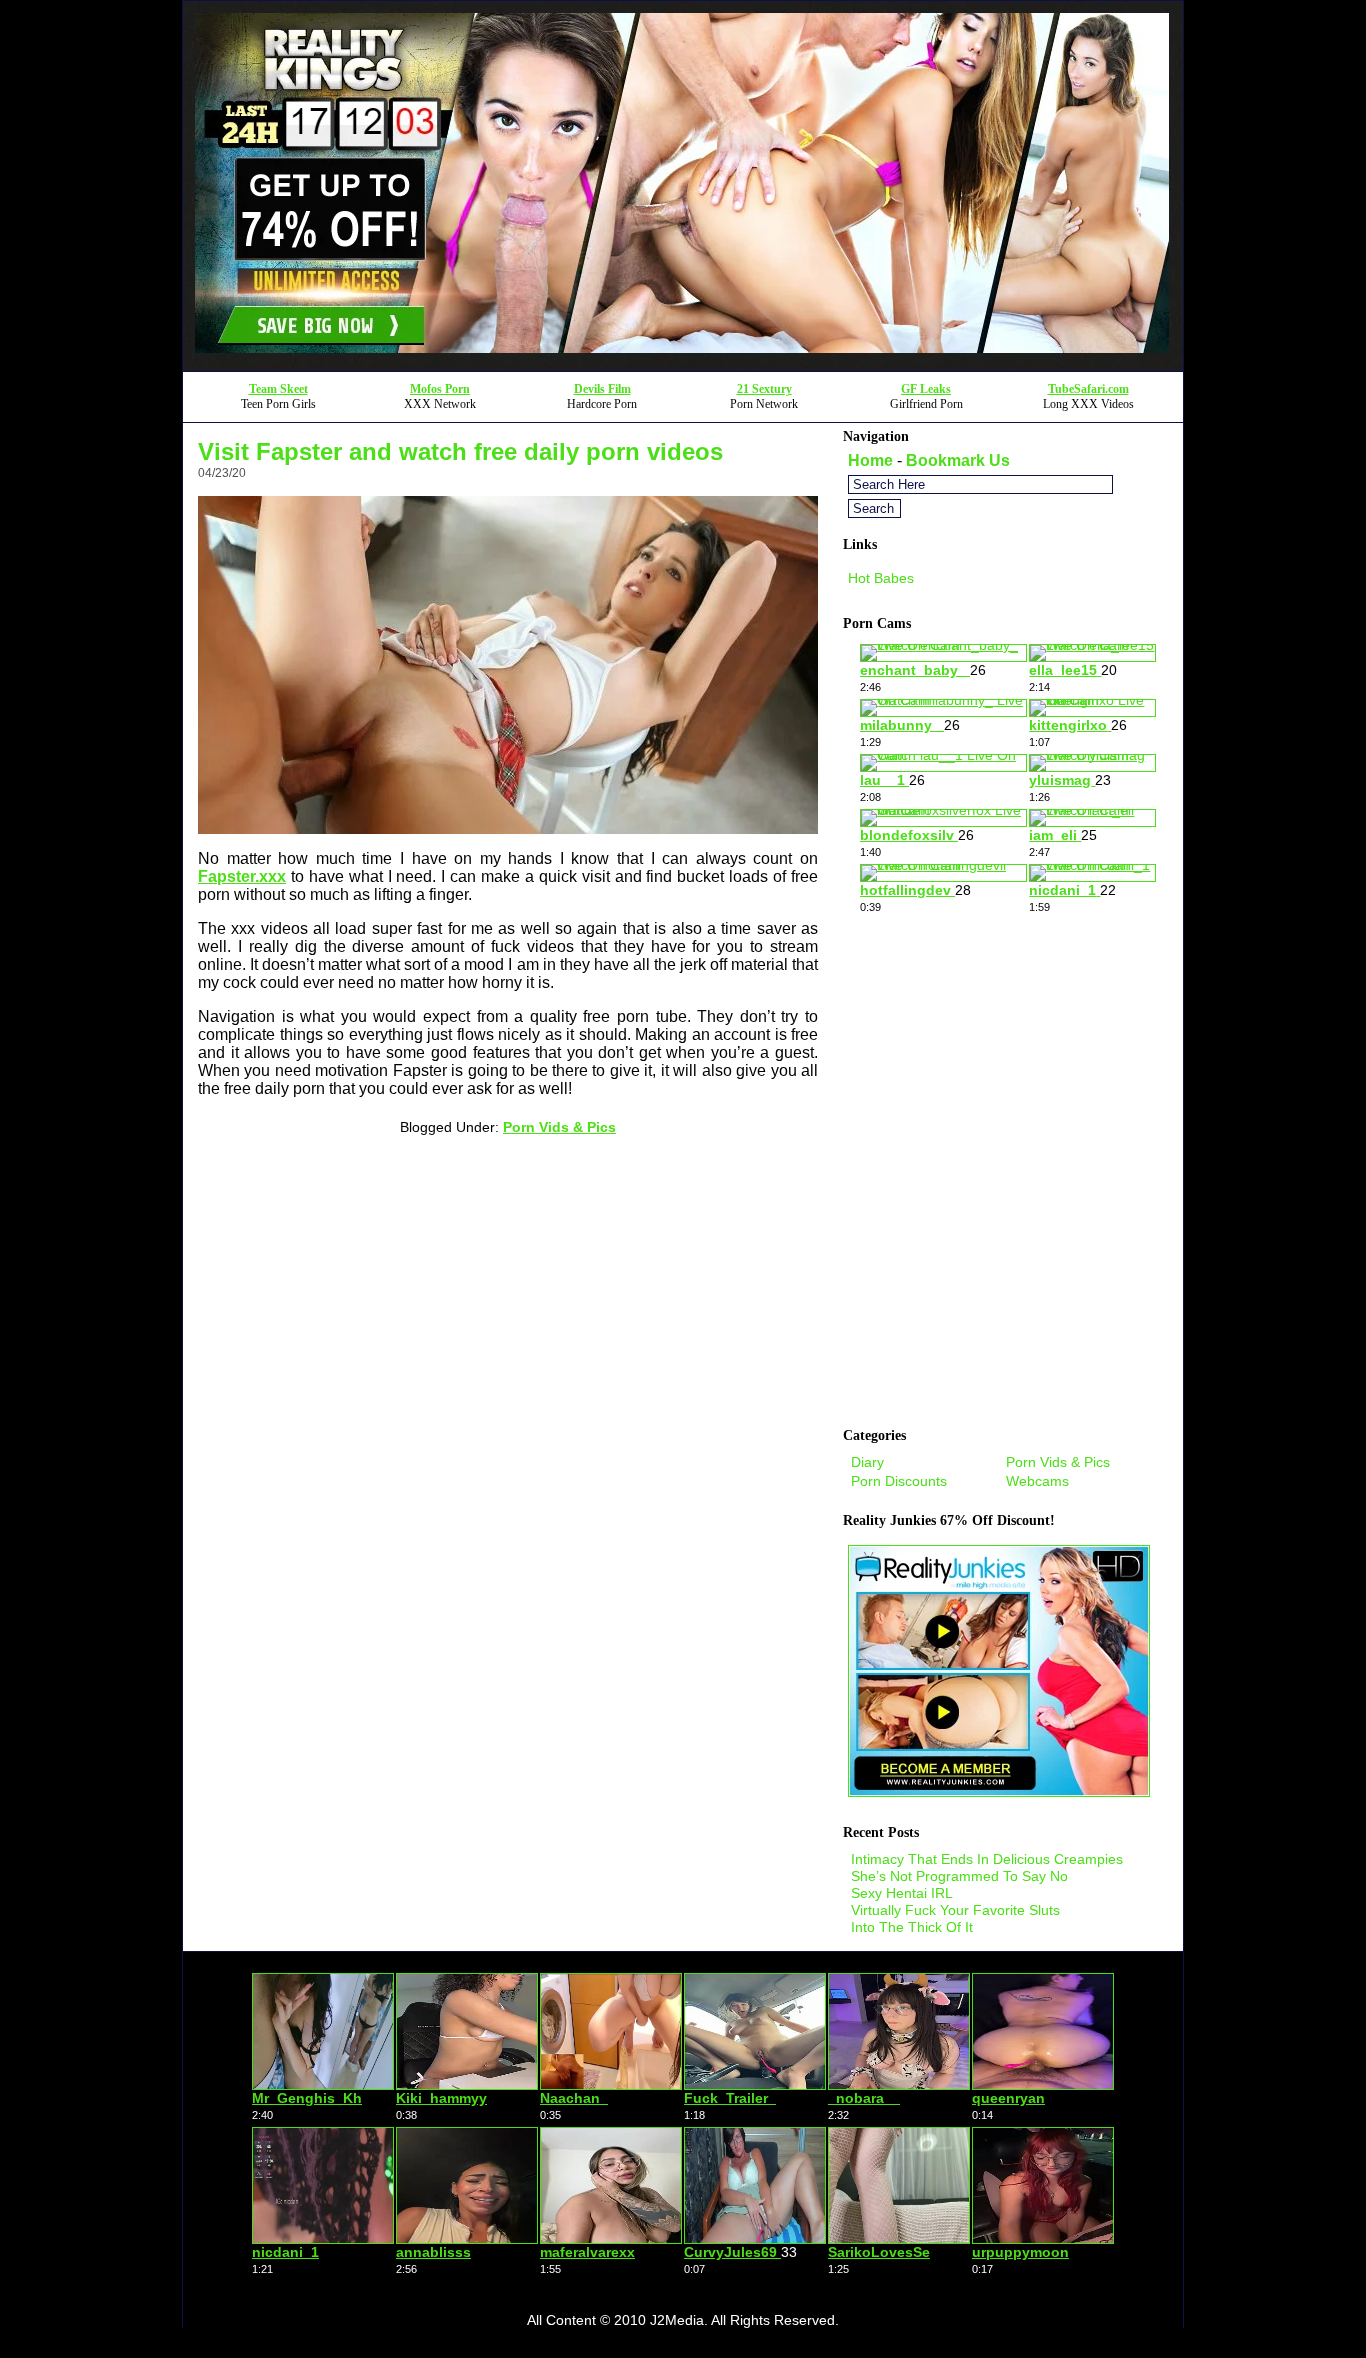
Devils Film (602, 389)
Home (870, 460)
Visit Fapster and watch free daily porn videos (460, 451)
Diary (867, 1462)
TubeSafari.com (1088, 389)
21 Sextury (764, 389)
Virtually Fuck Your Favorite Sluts (955, 1910)
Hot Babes (881, 578)
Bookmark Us (958, 460)
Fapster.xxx (242, 876)
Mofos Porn (440, 389)
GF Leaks (926, 389)
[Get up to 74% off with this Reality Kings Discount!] (683, 365)
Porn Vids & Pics (559, 1127)
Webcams (1037, 1481)
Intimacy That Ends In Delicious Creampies (987, 1859)
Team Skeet (278, 389)
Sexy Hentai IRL (902, 1893)
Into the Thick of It (912, 1927)
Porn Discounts (899, 1481)
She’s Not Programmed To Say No (959, 1876)
